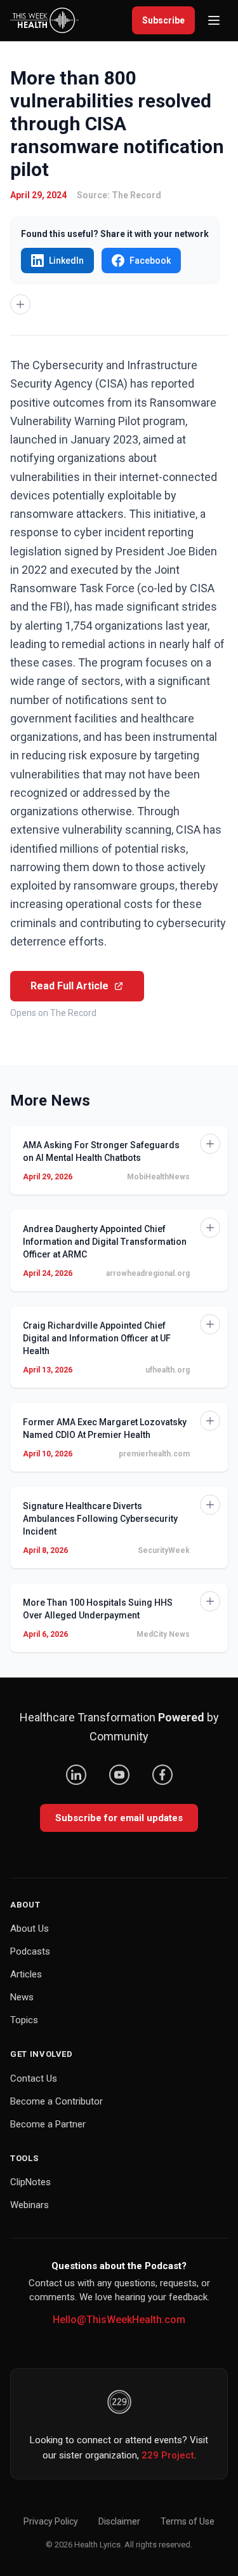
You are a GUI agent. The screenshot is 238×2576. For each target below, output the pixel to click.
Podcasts (30, 1951)
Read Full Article (69, 986)
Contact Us (34, 2078)
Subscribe (163, 20)
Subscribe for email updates (119, 1818)
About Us (30, 1929)
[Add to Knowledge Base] (20, 304)
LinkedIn (66, 261)
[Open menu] (214, 20)
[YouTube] (119, 1775)
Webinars (30, 2205)
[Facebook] (162, 1775)
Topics (24, 2020)
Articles (26, 1974)
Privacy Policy (51, 2521)
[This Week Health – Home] (44, 20)
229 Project (168, 2455)
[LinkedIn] (76, 1775)
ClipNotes (30, 2182)
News (22, 1997)
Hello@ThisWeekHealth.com (119, 2320)
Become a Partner (48, 2124)
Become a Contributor (56, 2101)
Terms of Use (188, 2521)
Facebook (150, 261)
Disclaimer (119, 2521)
